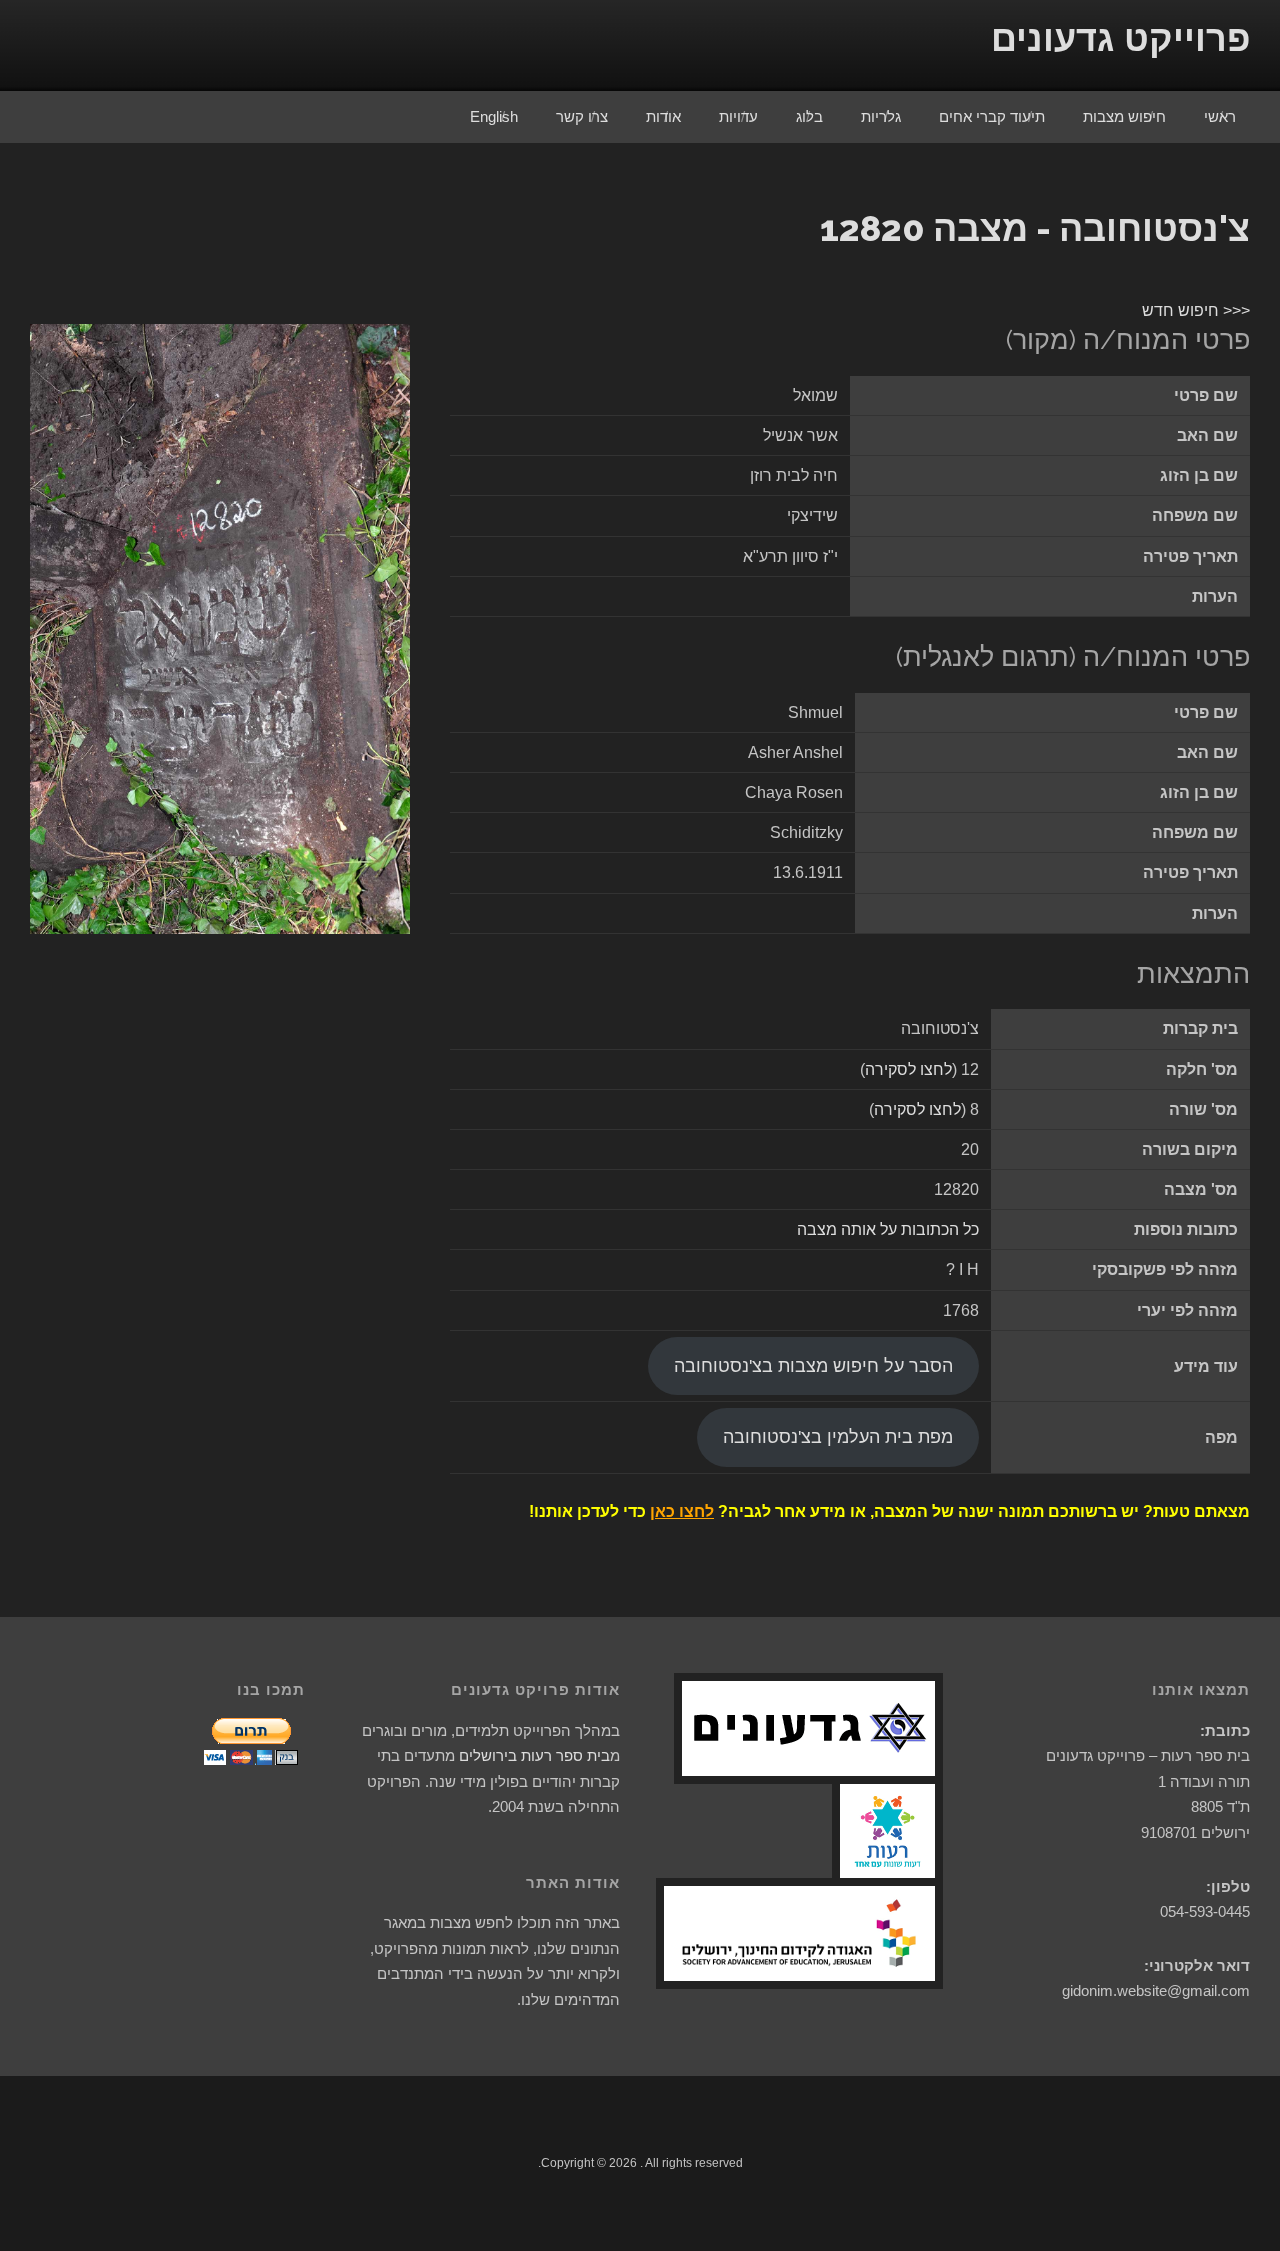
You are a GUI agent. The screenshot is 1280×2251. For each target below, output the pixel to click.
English (494, 116)
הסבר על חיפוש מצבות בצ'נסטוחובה (813, 1366)
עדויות (738, 116)
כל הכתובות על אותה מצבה (888, 1229)
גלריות (881, 116)
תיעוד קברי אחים (992, 116)
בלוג (809, 116)
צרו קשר (582, 116)
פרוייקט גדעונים (1120, 38)
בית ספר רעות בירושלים (534, 1755)
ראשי (1220, 116)
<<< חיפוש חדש (1196, 310)
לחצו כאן (682, 1511)
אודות (663, 116)
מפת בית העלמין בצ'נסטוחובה (838, 1437)
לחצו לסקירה (908, 1069)
